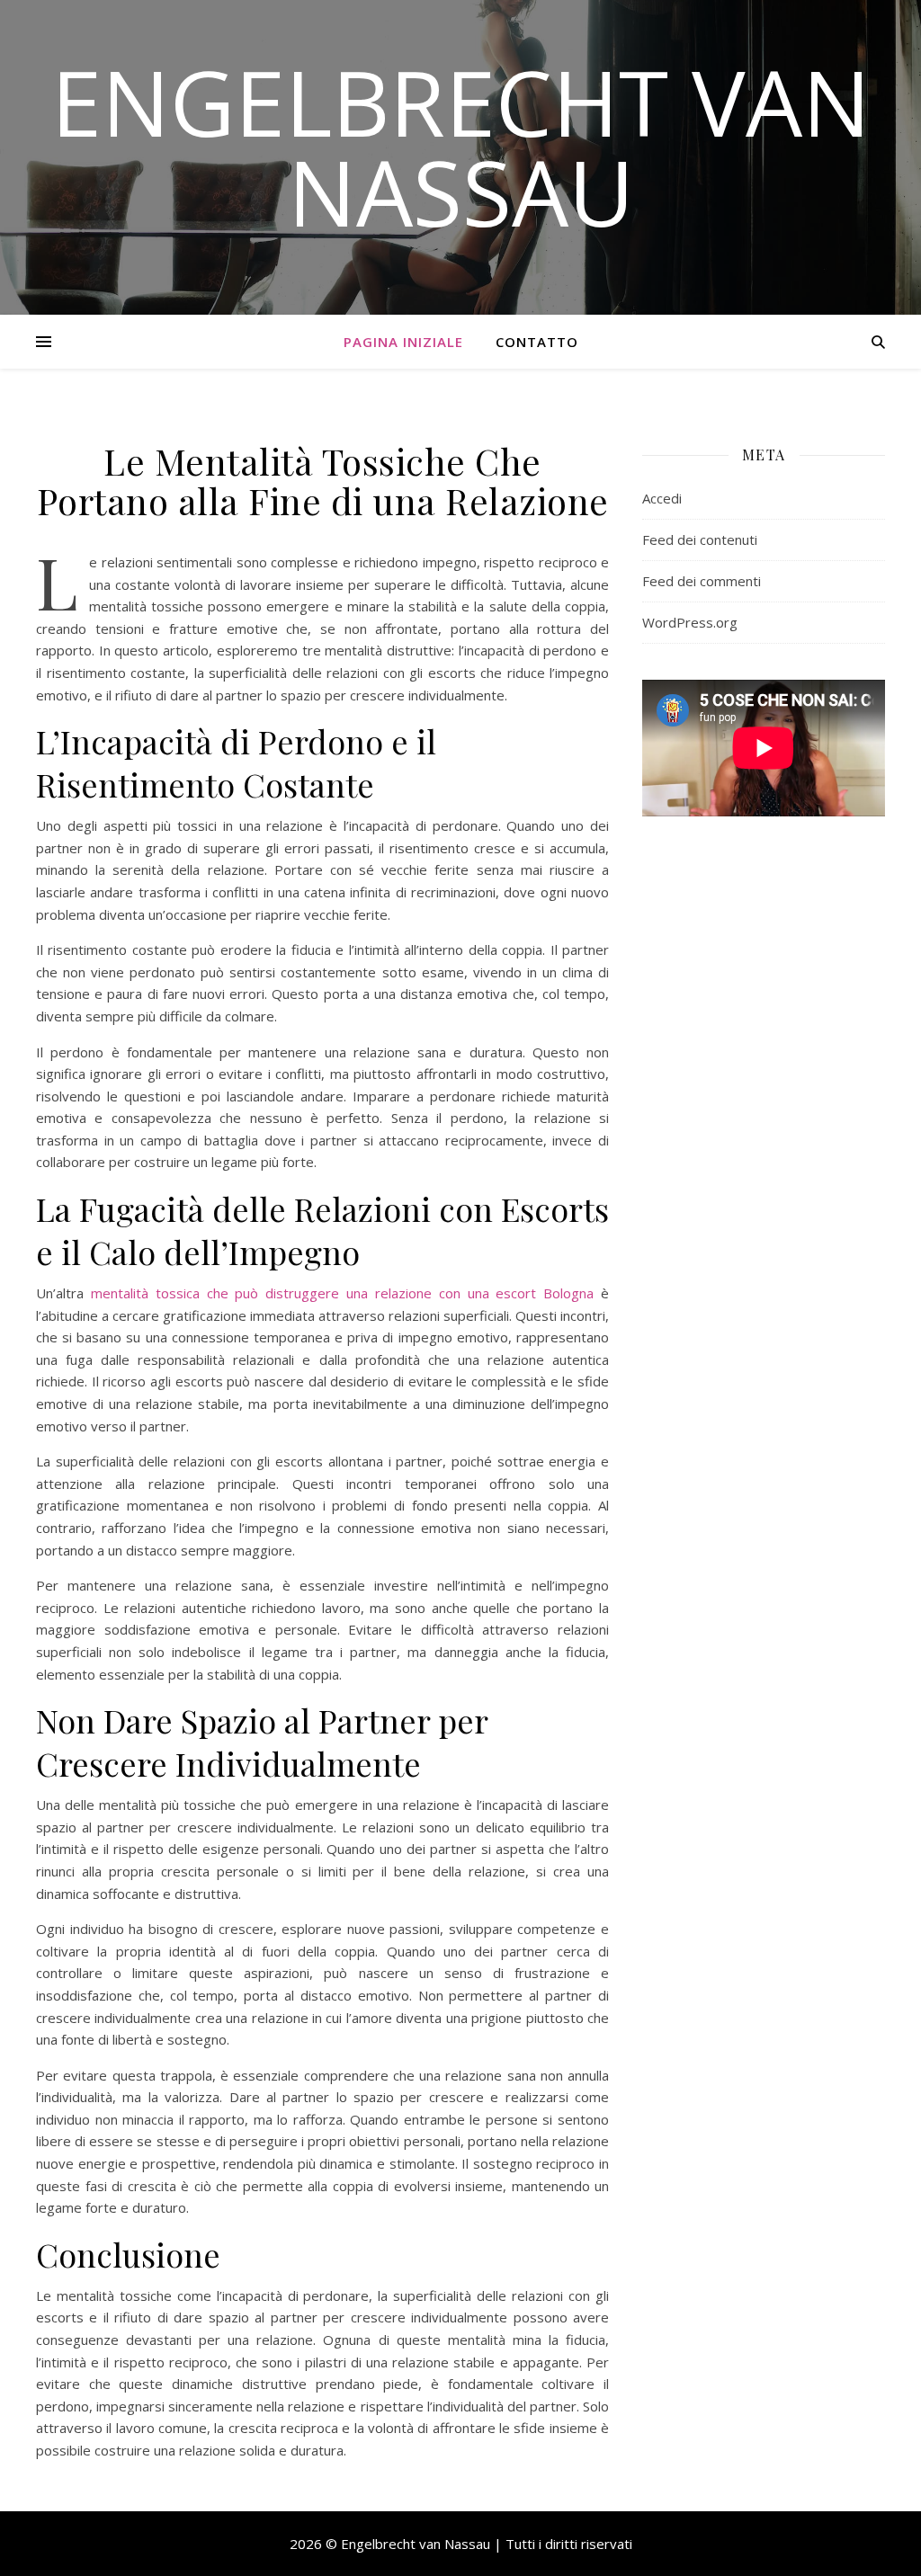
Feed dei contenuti (700, 539)
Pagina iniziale (403, 342)
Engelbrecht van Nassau (461, 147)
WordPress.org (690, 622)
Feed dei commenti (702, 581)
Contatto (537, 342)
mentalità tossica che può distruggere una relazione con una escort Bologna (342, 1293)
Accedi (662, 498)
